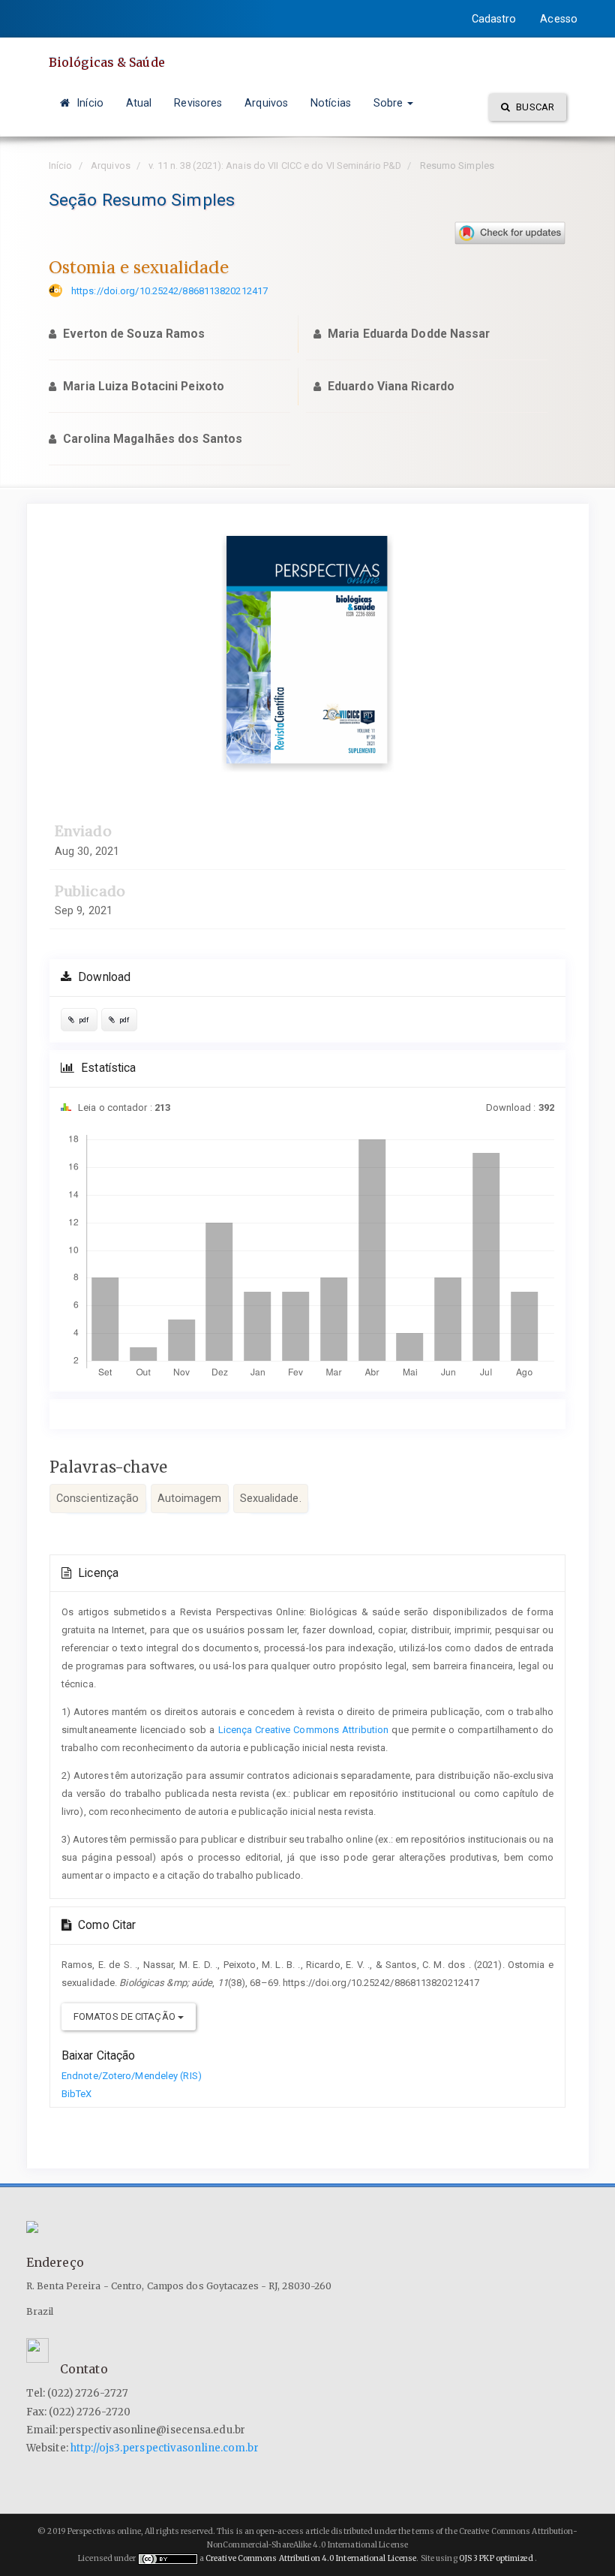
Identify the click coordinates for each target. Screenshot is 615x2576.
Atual (139, 103)
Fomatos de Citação (126, 2016)
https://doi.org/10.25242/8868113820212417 (169, 291)
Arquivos (266, 103)
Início (88, 103)
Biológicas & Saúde (107, 62)
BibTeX (77, 2094)
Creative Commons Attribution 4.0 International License (311, 2558)
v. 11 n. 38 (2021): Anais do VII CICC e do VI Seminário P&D (275, 166)
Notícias (331, 103)
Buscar (534, 107)
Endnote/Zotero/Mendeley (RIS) (132, 2076)
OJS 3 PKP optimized (495, 2558)
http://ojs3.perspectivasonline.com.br (165, 2448)
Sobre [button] (390, 103)
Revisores (198, 103)
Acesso (559, 19)
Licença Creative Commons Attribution (304, 1730)
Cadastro (494, 19)
